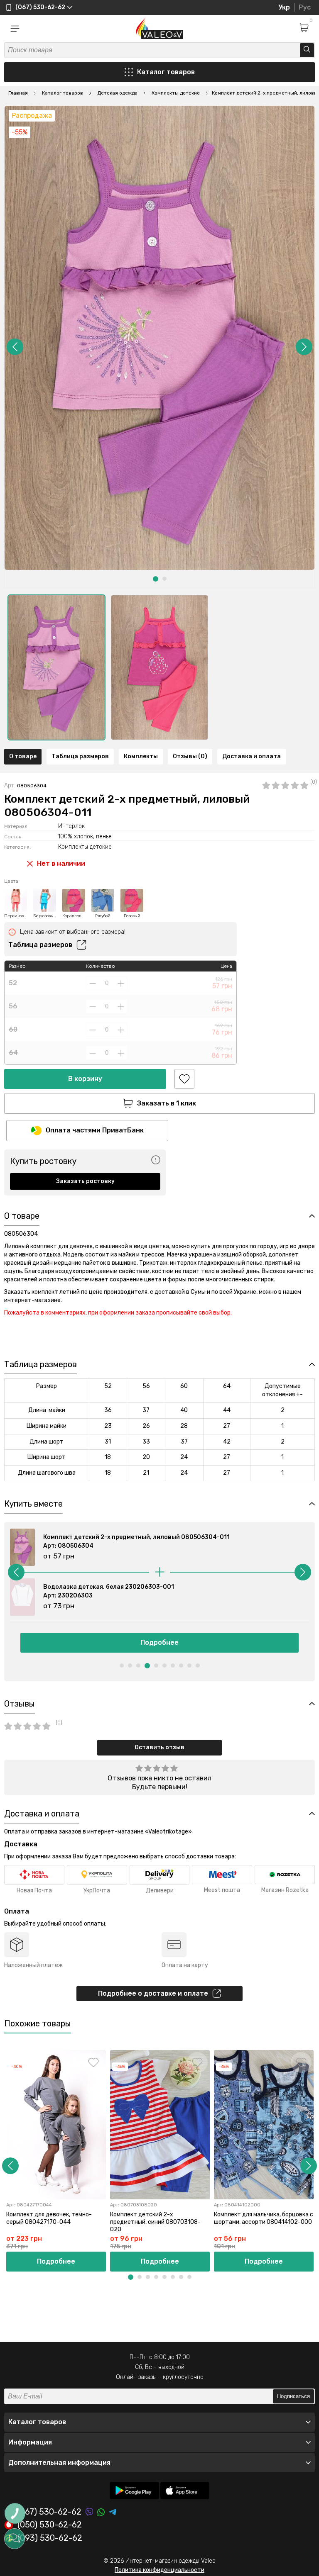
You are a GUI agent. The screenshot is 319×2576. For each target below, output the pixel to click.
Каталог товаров (166, 72)
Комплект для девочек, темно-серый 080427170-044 (49, 2218)
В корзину (85, 1079)
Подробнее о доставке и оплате (153, 1993)
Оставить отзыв (159, 1747)
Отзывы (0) (190, 756)
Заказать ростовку (85, 1181)
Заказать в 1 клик (167, 1103)
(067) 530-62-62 (49, 2512)
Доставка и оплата (252, 756)
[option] (56, 667)
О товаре (23, 756)
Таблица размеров (80, 756)
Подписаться (293, 2396)
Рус (305, 7)
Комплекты (141, 756)
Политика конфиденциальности (159, 2570)
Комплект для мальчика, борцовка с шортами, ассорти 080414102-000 (264, 2218)
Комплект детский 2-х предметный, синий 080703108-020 (155, 2222)
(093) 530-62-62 (50, 2538)
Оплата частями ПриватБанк (95, 1130)
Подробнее (159, 1642)
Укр (284, 7)
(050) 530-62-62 (50, 2525)
